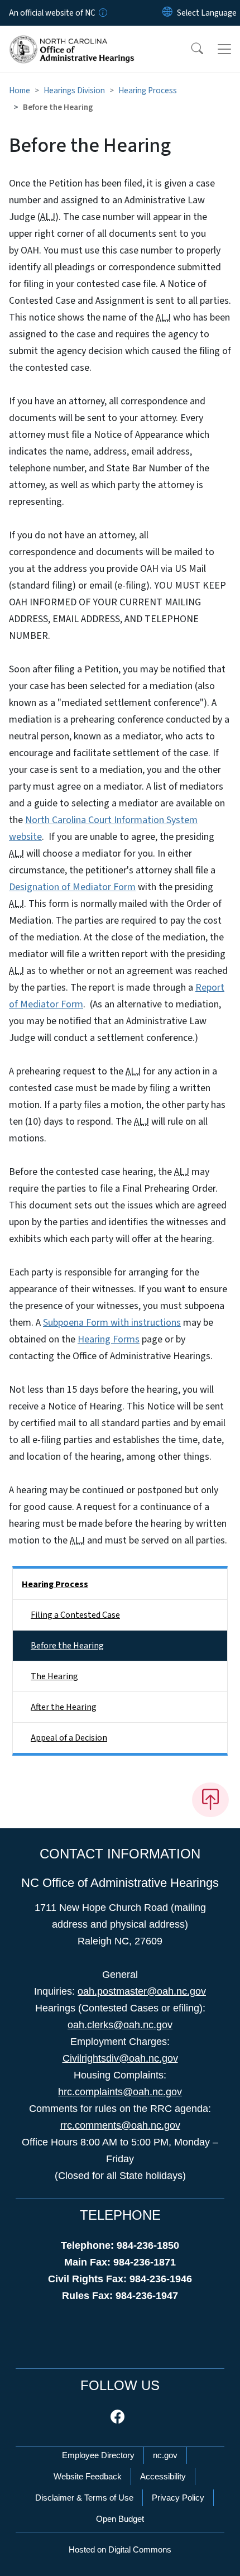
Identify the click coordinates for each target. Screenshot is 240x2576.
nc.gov (165, 2455)
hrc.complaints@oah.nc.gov (120, 2092)
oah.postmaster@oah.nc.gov (142, 1991)
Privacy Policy (178, 2498)
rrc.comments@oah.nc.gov (120, 2125)
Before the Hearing (67, 1646)
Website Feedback (88, 2476)
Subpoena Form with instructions (112, 1323)
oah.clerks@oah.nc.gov (120, 2025)
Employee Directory (98, 2455)
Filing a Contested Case (75, 1615)
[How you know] (102, 13)
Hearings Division (74, 90)
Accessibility (163, 2476)
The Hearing (54, 1676)
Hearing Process (148, 90)
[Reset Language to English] (167, 13)
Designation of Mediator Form (72, 887)
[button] (190, 49)
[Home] (72, 39)
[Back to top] (210, 1800)
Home (20, 90)
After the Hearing (64, 1707)
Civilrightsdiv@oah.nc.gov (120, 2058)
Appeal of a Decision (69, 1738)
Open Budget (120, 2519)
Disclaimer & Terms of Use (84, 2498)
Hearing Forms (109, 1339)
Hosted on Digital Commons (120, 2549)
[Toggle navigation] (224, 49)
